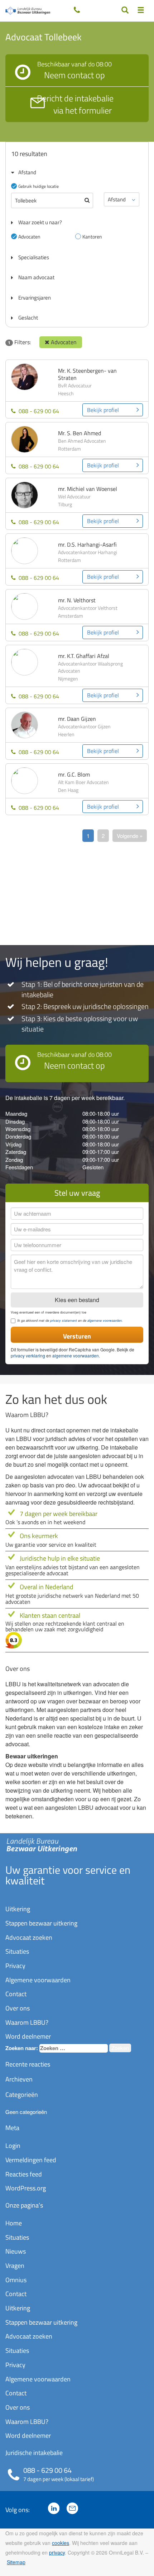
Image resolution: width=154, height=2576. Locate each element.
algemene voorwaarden (105, 1320)
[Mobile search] (125, 10)
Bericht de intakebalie (75, 104)
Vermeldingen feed (31, 2160)
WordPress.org (26, 2188)
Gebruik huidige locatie (38, 186)
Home (14, 2223)
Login (13, 2146)
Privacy (15, 1966)
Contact (16, 1994)
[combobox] (74, 2048)
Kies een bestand (77, 1300)
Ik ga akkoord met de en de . (70, 1321)
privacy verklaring (28, 1355)
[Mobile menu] (141, 10)
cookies (61, 2543)
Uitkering (18, 1909)
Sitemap (16, 2562)
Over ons (18, 2008)
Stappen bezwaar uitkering (41, 1923)
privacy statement (64, 1320)
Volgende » (130, 836)
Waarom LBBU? (27, 2022)
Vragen (15, 2266)
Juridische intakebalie (34, 2453)
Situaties (17, 1951)
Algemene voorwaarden (38, 1980)
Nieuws (16, 2251)
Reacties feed (24, 2174)
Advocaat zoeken (29, 1937)
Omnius (16, 2280)
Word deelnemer (28, 2036)
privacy (57, 2552)
